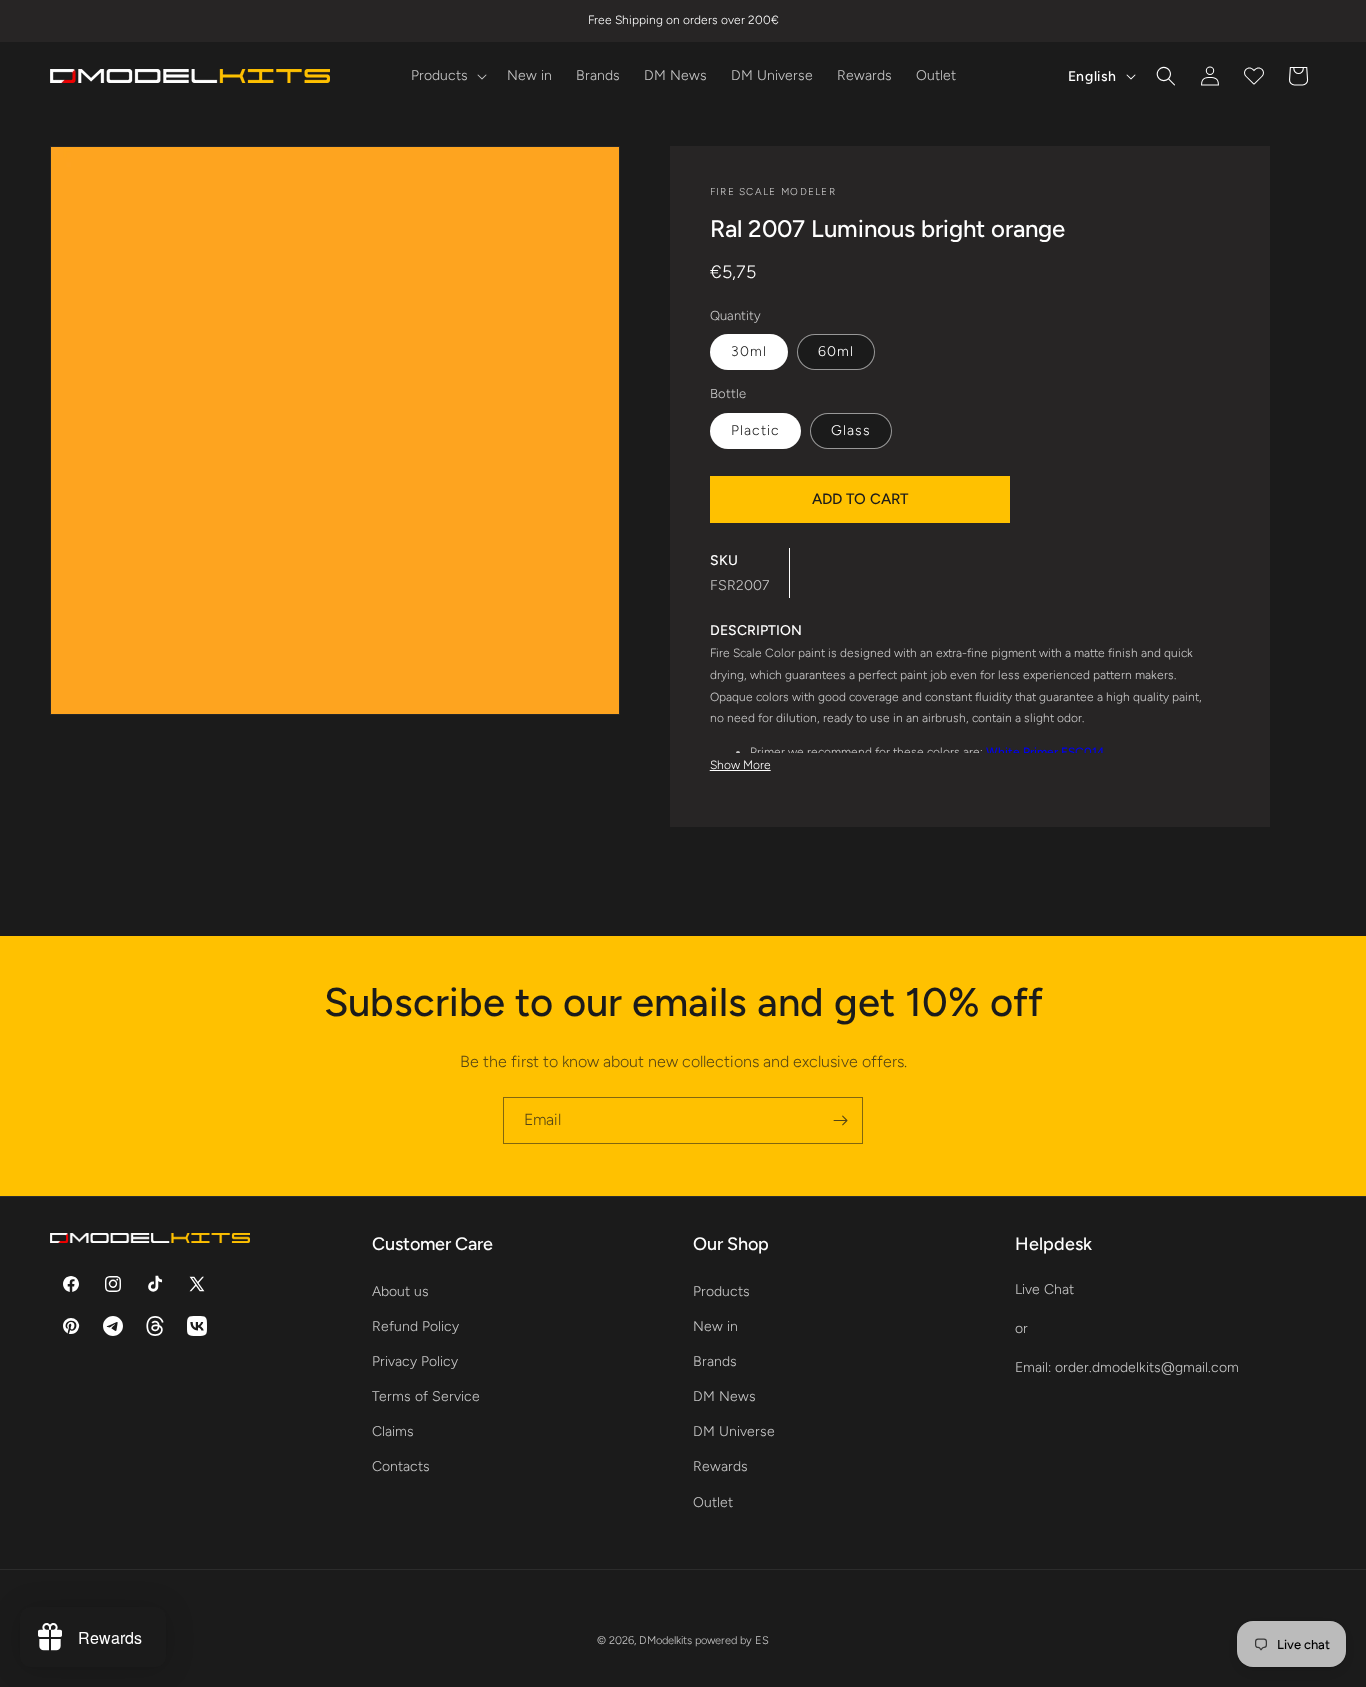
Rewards (720, 1466)
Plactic (755, 430)
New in (715, 1325)
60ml (836, 351)
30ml (749, 351)
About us (400, 1290)
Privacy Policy (415, 1360)
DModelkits (665, 1640)
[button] (447, 76)
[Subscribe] (840, 1120)
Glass (851, 430)
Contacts (401, 1466)
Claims (393, 1431)
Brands (715, 1360)
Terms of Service (426, 1396)
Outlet (713, 1501)
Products (721, 1290)
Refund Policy (415, 1325)
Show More (740, 765)
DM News (724, 1396)
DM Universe (734, 1431)
